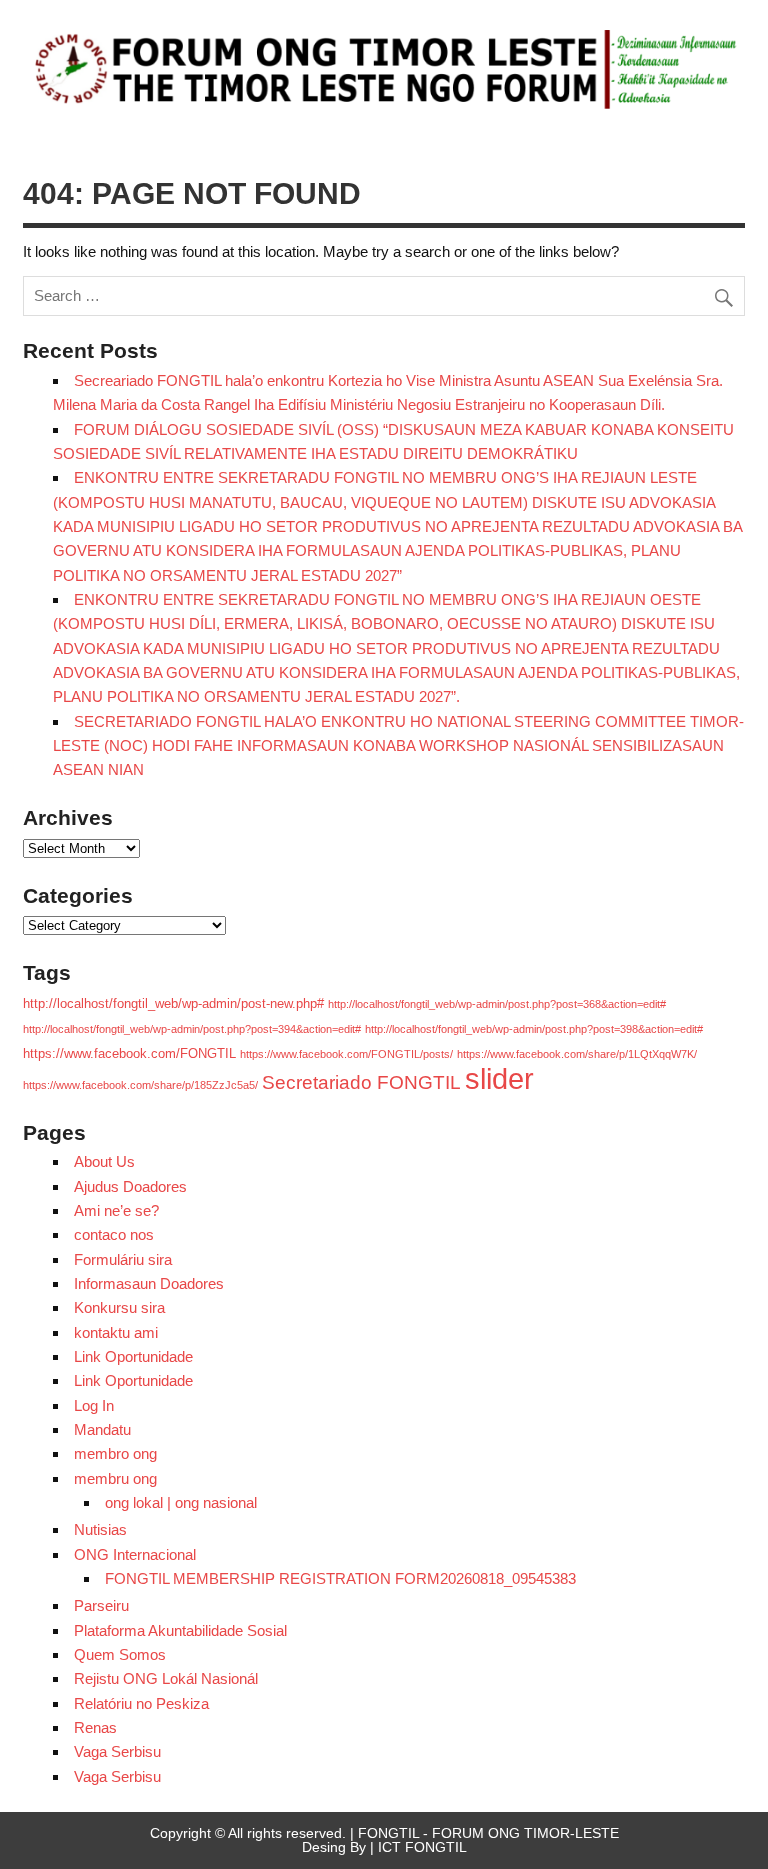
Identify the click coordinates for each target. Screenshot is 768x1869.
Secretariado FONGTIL (361, 1082)
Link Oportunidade (133, 1356)
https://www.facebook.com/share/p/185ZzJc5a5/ (140, 1085)
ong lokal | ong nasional (181, 1502)
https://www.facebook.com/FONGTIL (129, 1053)
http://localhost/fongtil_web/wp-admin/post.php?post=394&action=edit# (192, 1029)
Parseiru (101, 1605)
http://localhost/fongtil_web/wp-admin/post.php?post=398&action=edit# (534, 1029)
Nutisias (100, 1529)
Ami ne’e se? (116, 1210)
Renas (95, 1727)
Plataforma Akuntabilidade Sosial (180, 1630)
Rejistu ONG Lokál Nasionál (166, 1678)
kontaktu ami (116, 1332)
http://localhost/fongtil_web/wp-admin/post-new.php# (173, 1003)
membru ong (115, 1478)
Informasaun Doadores (149, 1283)
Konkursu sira (119, 1307)
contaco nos (114, 1234)
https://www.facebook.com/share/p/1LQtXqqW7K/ (577, 1054)
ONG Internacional (135, 1554)
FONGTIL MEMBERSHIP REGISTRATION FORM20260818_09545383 (340, 1578)
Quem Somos (120, 1654)
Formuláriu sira (123, 1259)
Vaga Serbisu (117, 1751)
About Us (104, 1161)
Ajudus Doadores (130, 1186)
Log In (94, 1405)
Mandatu (102, 1429)
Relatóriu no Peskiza (141, 1703)
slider (499, 1078)
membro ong (115, 1453)
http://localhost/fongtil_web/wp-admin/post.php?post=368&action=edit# (497, 1004)
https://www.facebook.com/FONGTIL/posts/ (346, 1054)
